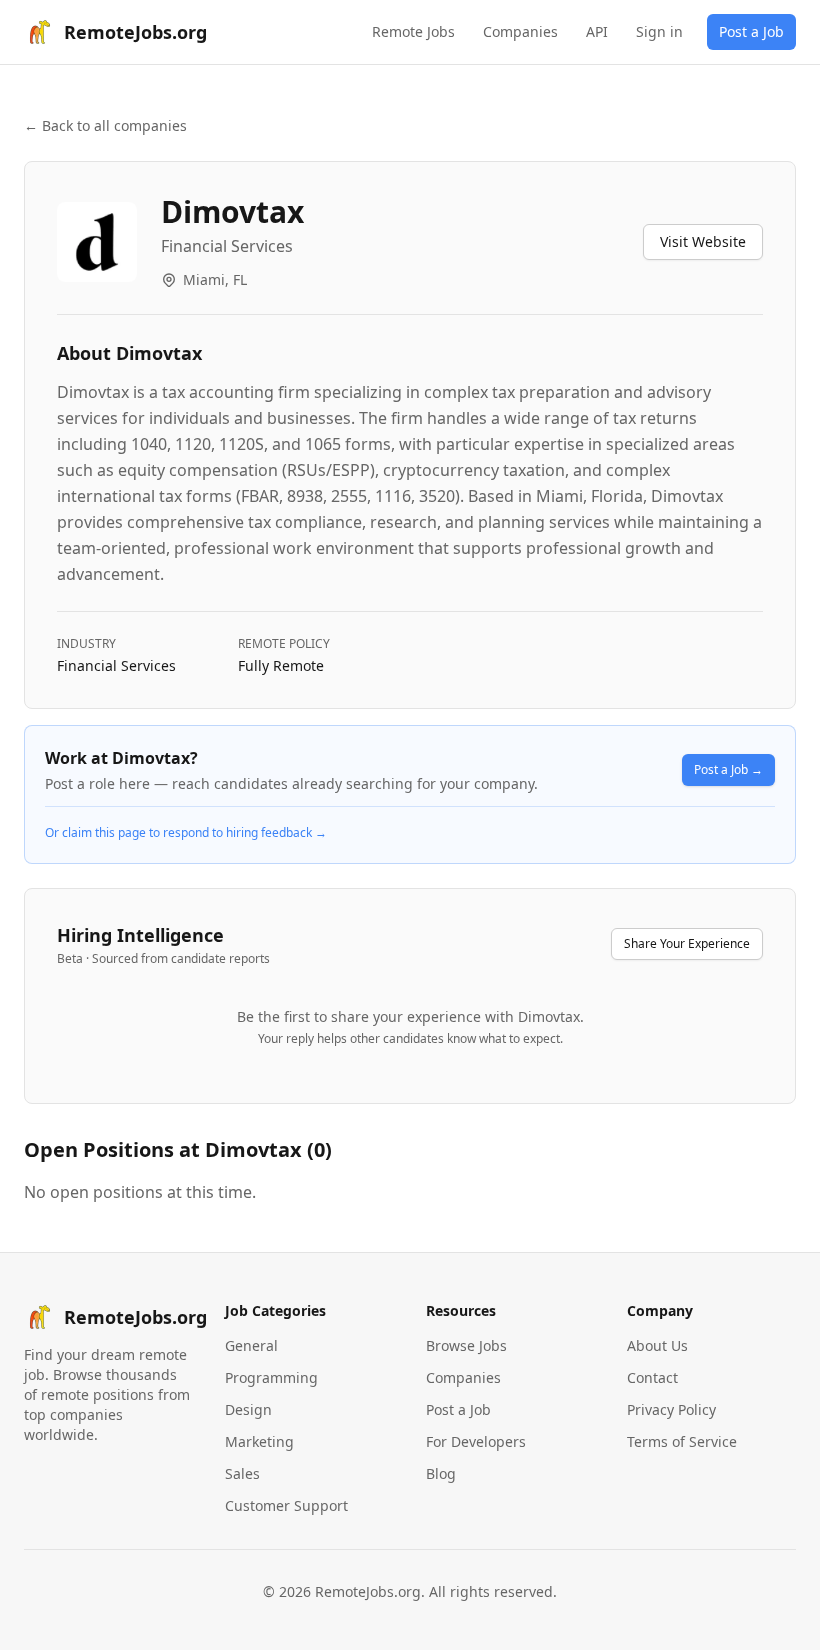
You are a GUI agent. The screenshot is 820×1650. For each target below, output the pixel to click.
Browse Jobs (466, 1345)
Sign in (659, 31)
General (251, 1345)
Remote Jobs (413, 31)
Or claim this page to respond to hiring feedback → (186, 833)
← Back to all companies (105, 125)
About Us (657, 1345)
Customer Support (286, 1505)
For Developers (476, 1441)
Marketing (259, 1441)
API (597, 31)
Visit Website (703, 241)
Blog (441, 1473)
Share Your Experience (687, 943)
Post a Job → (728, 769)
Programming (271, 1377)
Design (248, 1409)
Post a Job (751, 31)
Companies (520, 31)
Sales (242, 1473)
